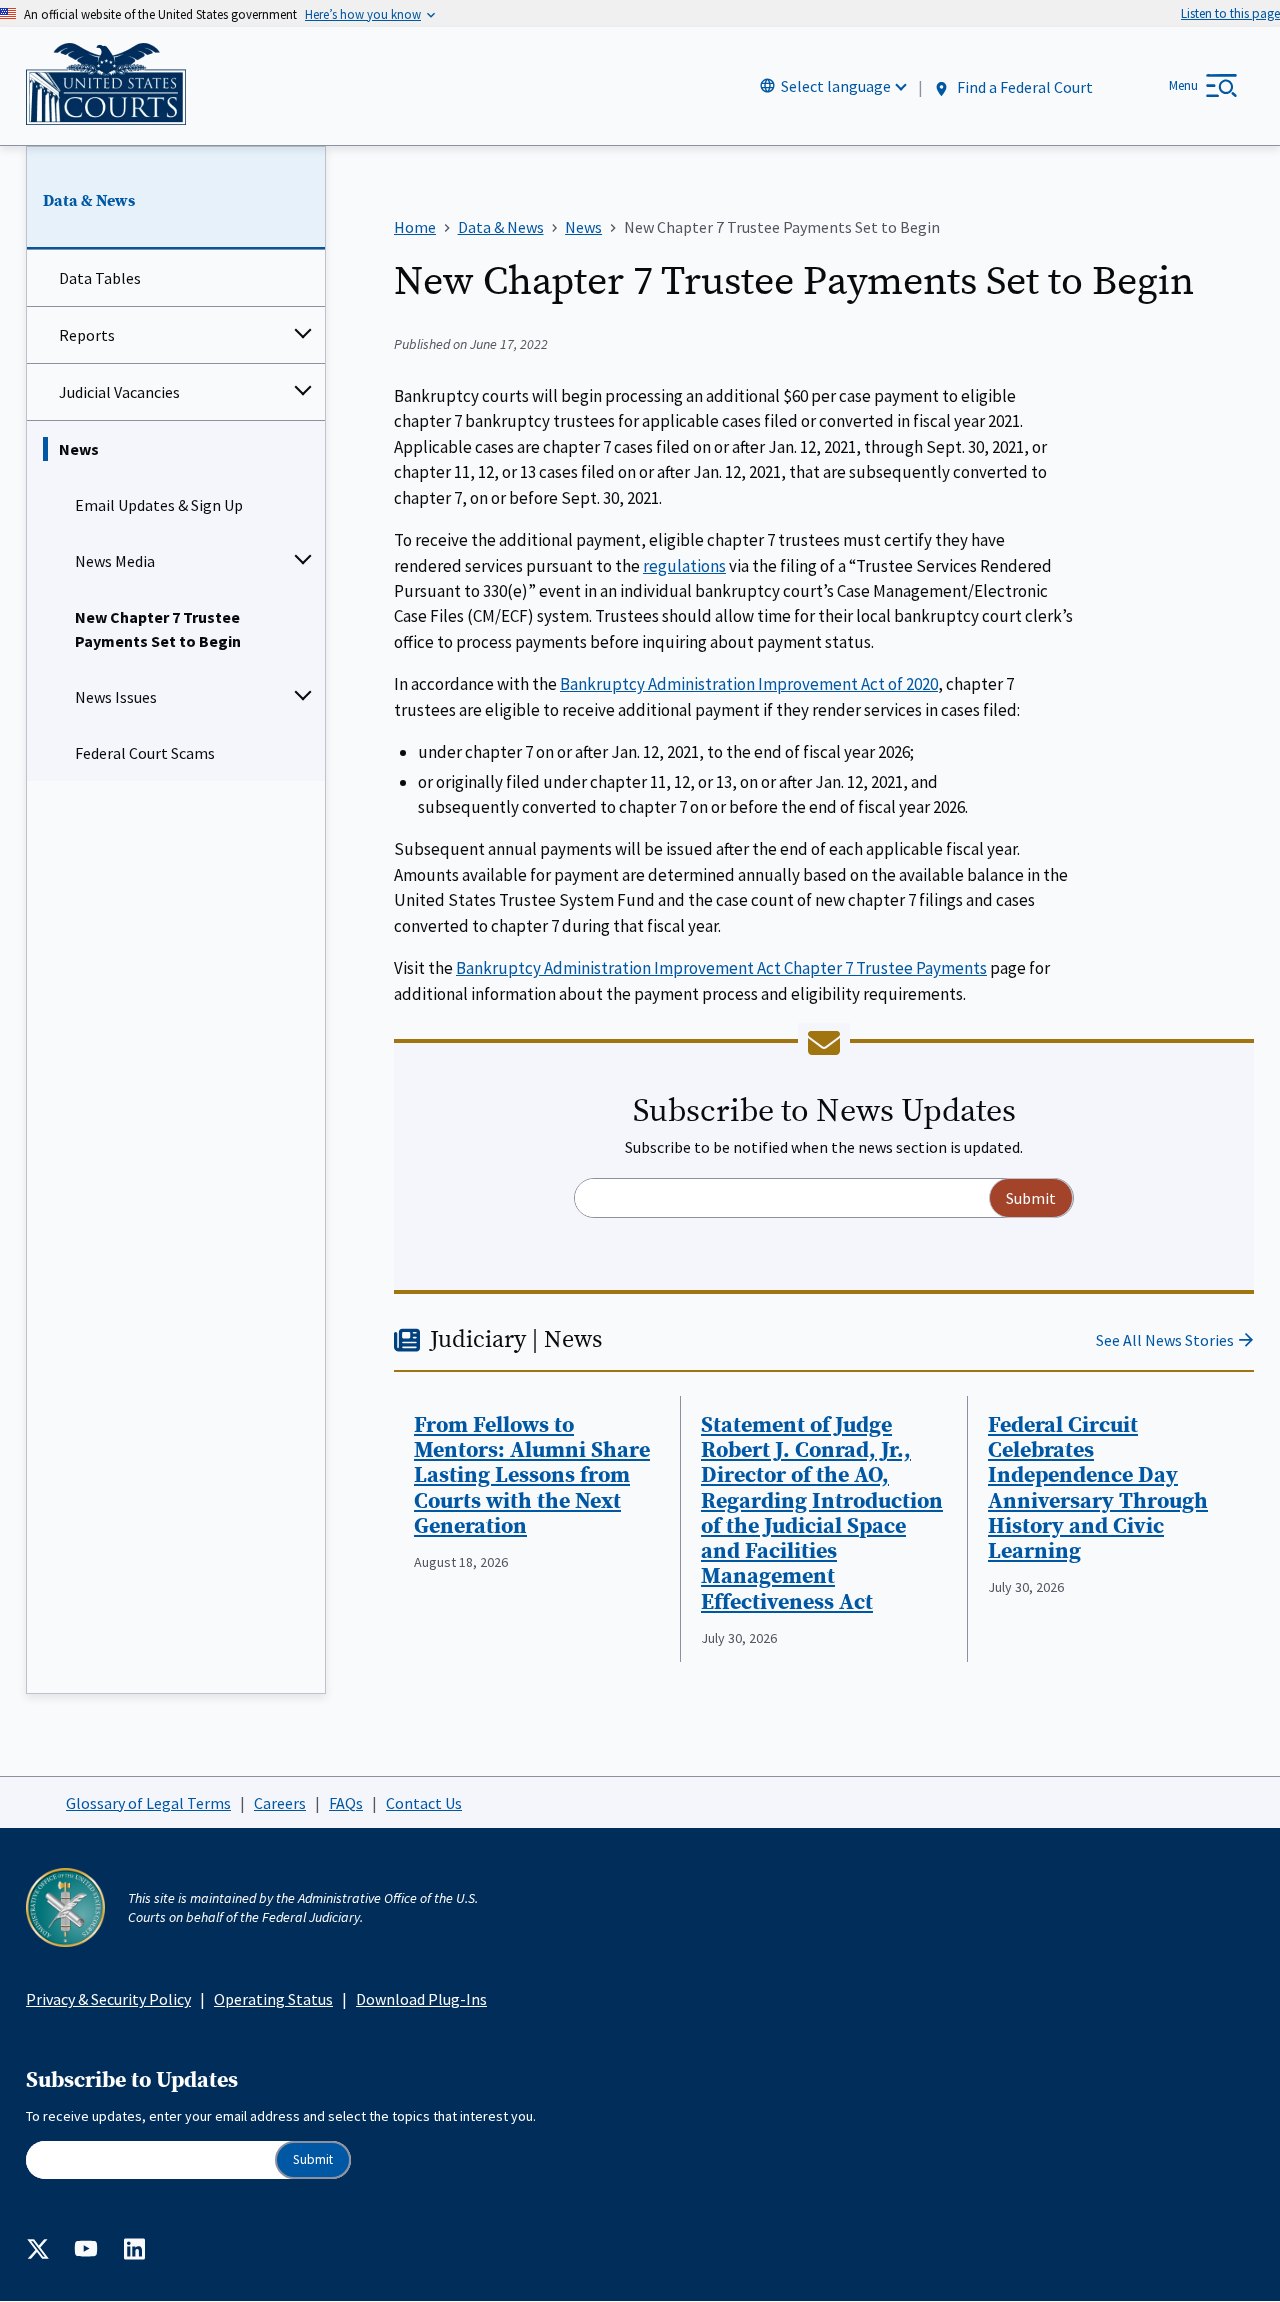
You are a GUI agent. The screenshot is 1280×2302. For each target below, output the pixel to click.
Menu (1183, 85)
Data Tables (100, 278)
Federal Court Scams (145, 753)
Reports (87, 335)
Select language (836, 86)
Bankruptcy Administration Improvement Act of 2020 (749, 684)
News (79, 449)
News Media (115, 561)
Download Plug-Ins (421, 1999)
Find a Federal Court (1023, 87)
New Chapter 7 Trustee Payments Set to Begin (158, 629)
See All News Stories (1165, 1340)
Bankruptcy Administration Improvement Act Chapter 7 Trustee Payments (721, 968)
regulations (684, 566)
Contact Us (424, 1803)
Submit (313, 2159)
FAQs (346, 1803)
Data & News (89, 201)
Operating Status (273, 1999)
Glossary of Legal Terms (148, 1803)
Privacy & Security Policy (108, 1999)
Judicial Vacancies (119, 392)
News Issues (116, 697)
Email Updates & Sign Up (159, 505)
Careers (280, 1803)
